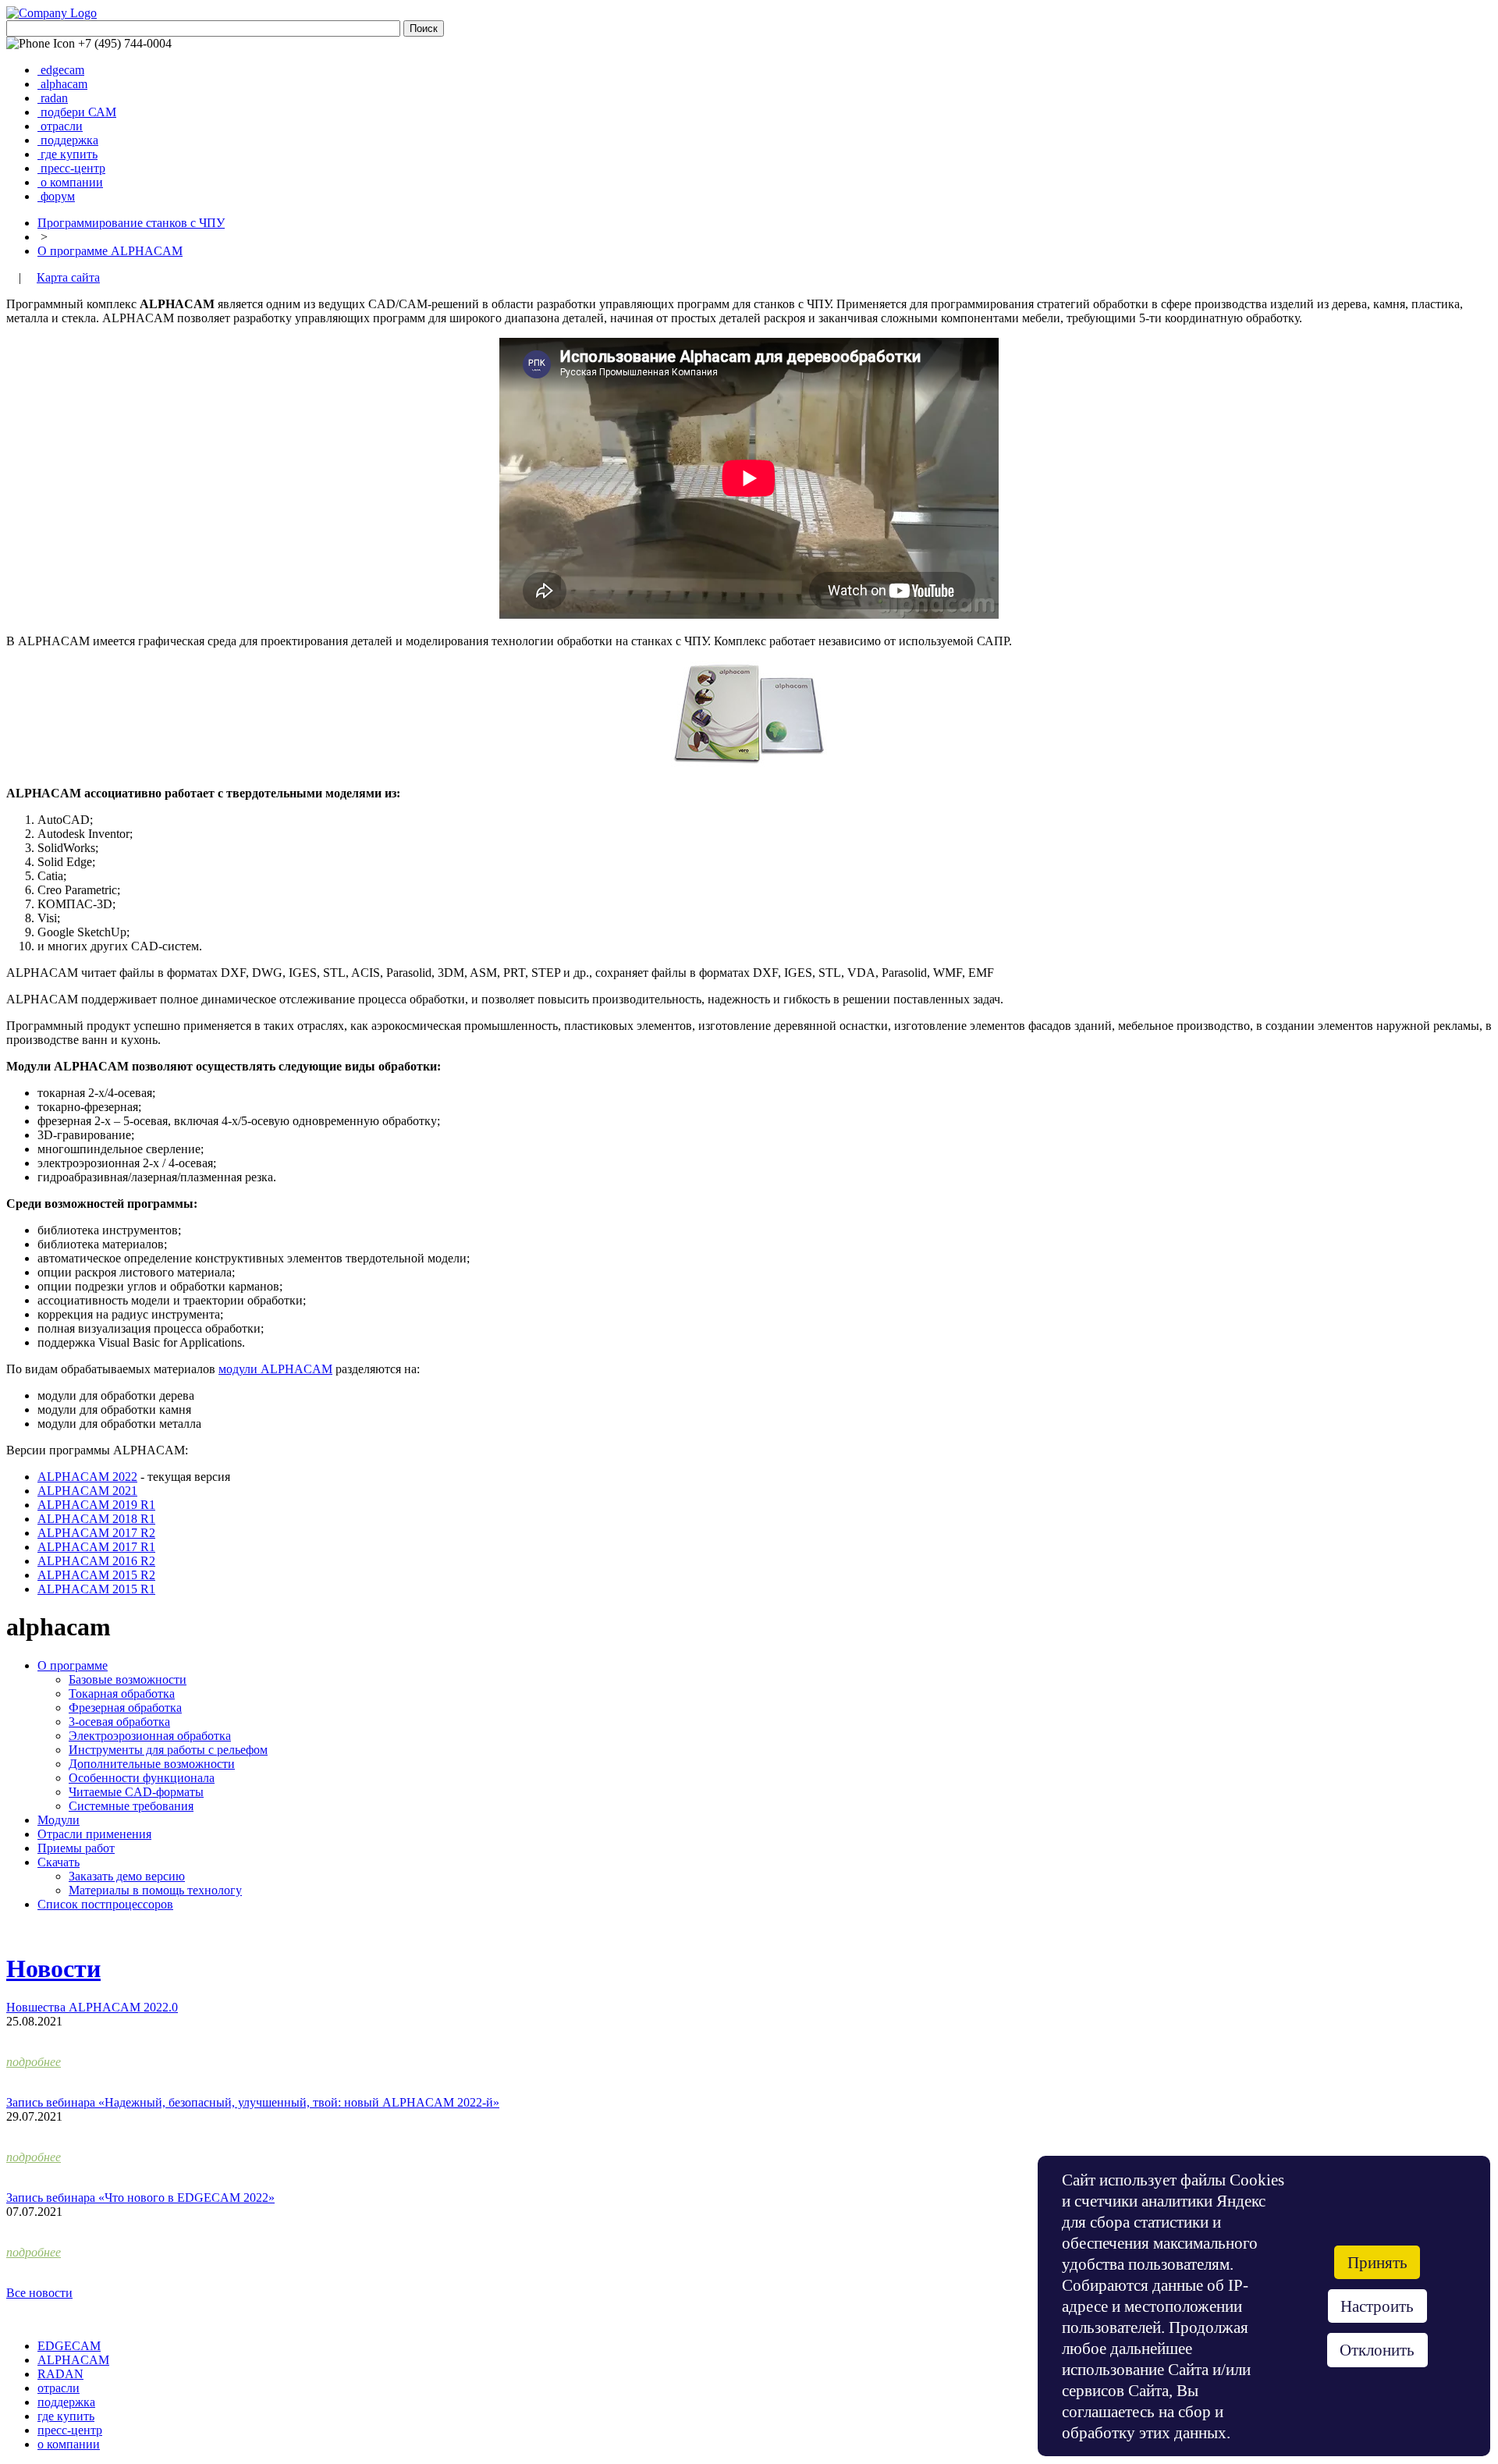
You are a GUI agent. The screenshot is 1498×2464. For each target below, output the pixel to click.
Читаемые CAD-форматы (136, 1792)
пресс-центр (73, 168)
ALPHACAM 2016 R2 (96, 1561)
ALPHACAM (73, 2360)
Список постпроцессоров (105, 1904)
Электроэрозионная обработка (150, 1736)
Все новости (39, 2293)
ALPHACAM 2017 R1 (96, 1547)
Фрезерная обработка (125, 1708)
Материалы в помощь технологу (155, 1890)
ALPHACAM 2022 (87, 1477)
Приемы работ (76, 1848)
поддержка (69, 140)
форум (58, 196)
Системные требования (131, 1806)
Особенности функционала (142, 1778)
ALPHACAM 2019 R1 (96, 1505)
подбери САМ (78, 112)
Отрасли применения (94, 1834)
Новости (53, 1969)
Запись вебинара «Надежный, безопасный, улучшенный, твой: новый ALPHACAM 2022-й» (253, 2102)
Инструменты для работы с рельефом (168, 1750)
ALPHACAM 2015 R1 (96, 1589)
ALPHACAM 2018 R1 (96, 1519)
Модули (59, 1820)
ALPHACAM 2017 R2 (96, 1533)
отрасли (62, 126)
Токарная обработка (122, 1694)
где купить (69, 154)
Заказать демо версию (127, 1876)
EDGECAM (69, 2346)
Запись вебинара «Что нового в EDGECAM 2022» (140, 2198)
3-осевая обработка (119, 1722)
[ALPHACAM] (749, 767)
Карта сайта (68, 277)
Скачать (59, 1862)
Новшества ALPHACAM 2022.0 (92, 2007)
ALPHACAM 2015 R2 (96, 1575)
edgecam (62, 70)
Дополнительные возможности (152, 1764)
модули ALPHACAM (275, 1369)
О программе (73, 1665)
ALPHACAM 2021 (87, 1491)
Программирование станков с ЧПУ (131, 223)
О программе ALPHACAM (110, 251)
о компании (72, 182)
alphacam (64, 84)
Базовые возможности (128, 1679)
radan (54, 98)
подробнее (34, 2062)
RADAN (60, 2374)
